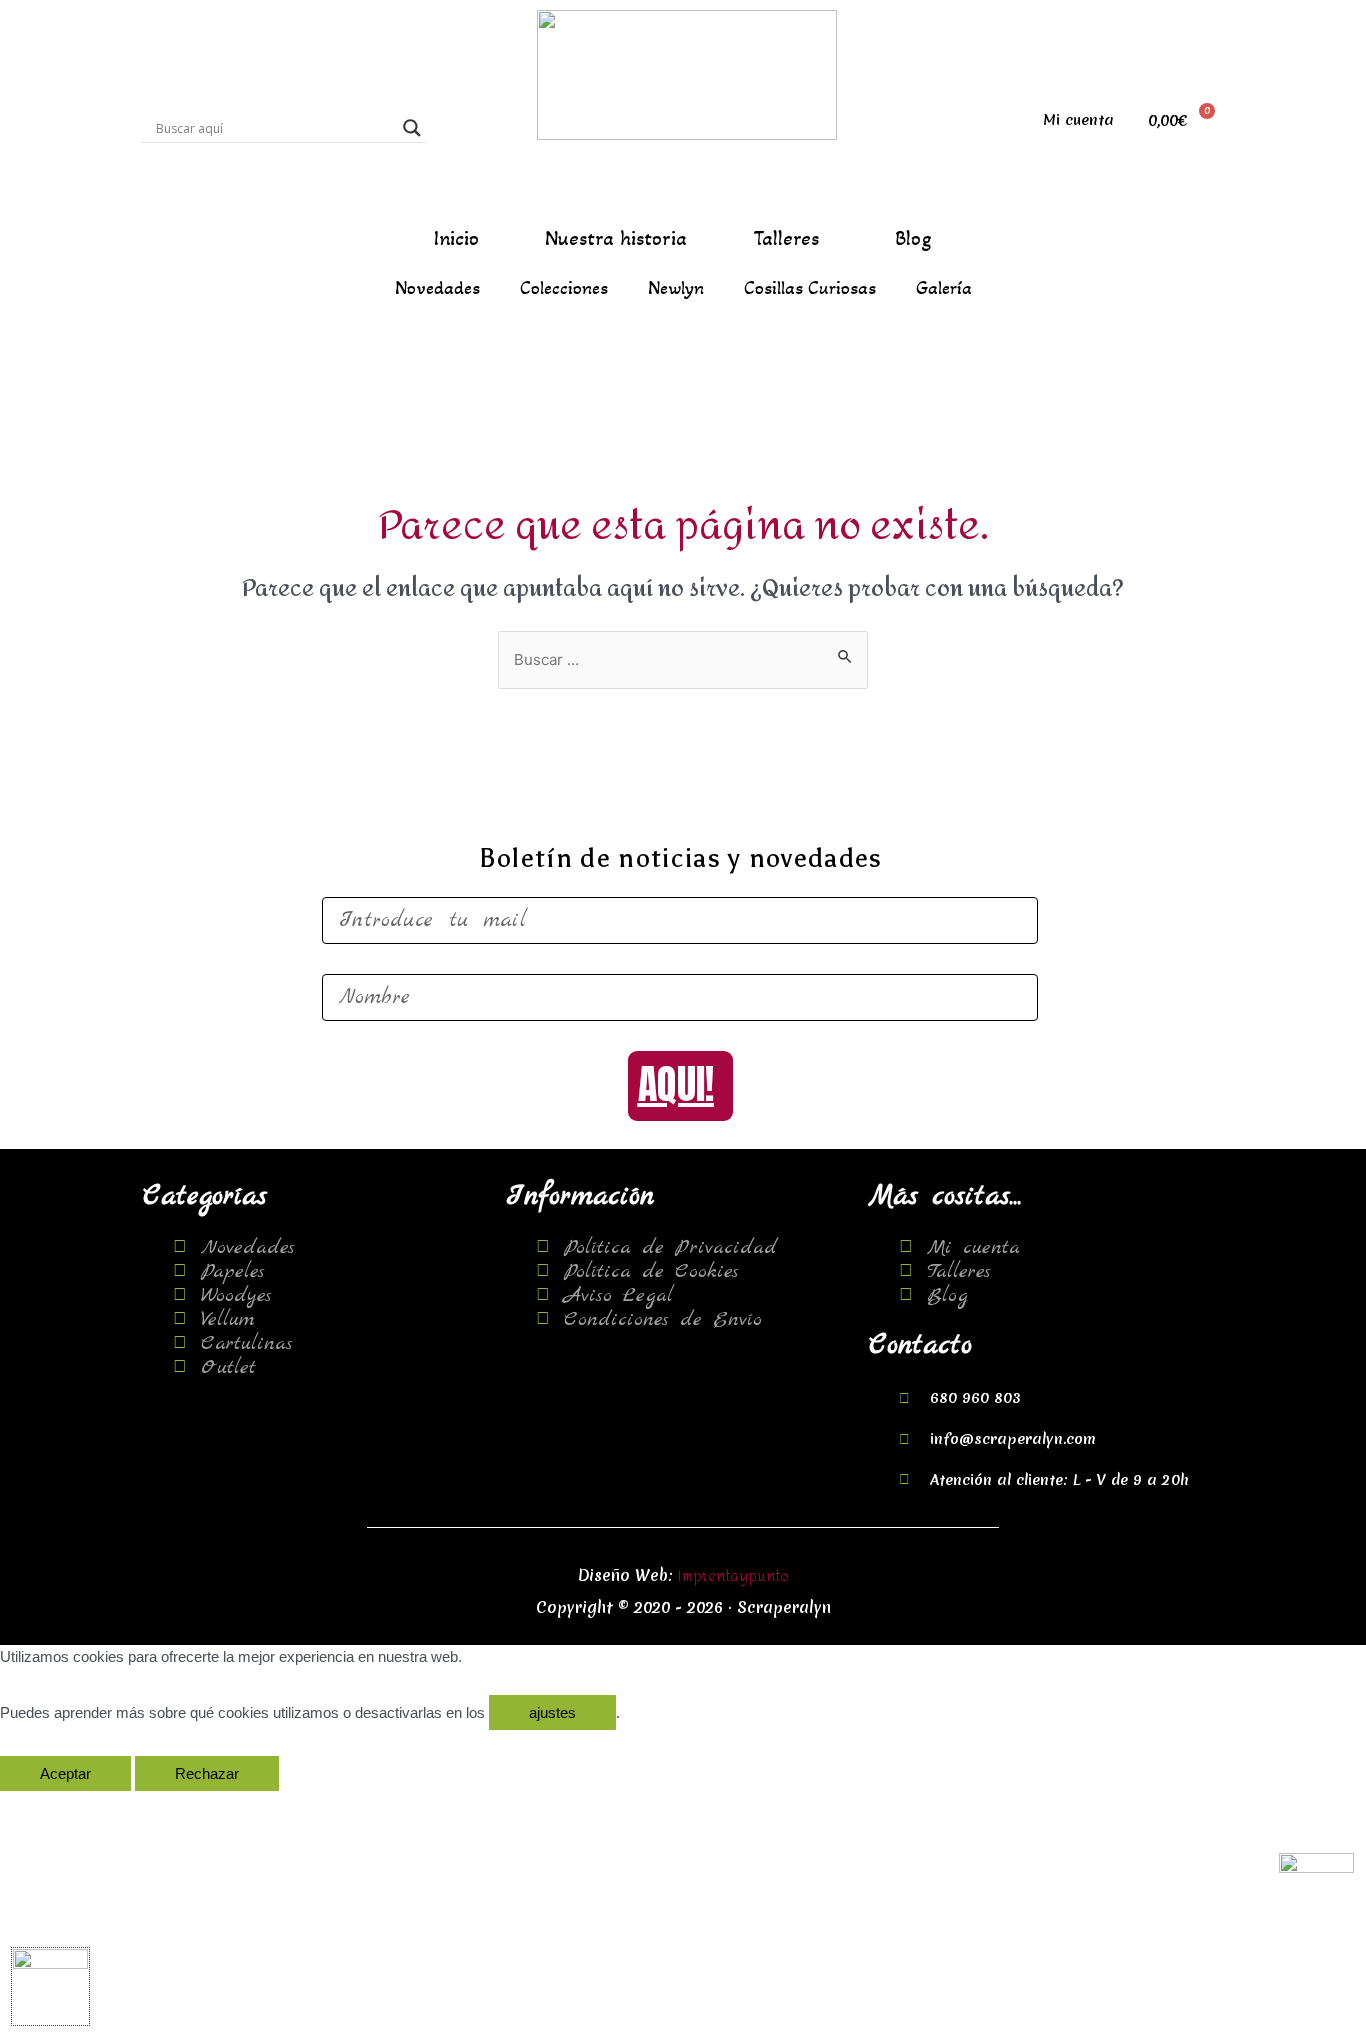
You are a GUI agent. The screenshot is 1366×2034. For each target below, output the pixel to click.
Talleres (786, 239)
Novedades (437, 288)
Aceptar (65, 1773)
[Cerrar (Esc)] (40, 1807)
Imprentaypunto (733, 1576)
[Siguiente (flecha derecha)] (123, 1833)
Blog (913, 239)
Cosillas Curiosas (810, 288)
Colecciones (564, 288)
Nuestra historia (616, 239)
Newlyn (676, 288)
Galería (944, 288)
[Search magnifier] (412, 128)
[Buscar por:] (683, 660)
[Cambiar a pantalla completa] (206, 1807)
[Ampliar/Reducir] (289, 1807)
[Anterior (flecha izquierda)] (40, 1833)
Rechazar (207, 1773)
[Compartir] (123, 1807)
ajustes (552, 1712)
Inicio (456, 239)
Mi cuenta (1078, 120)
